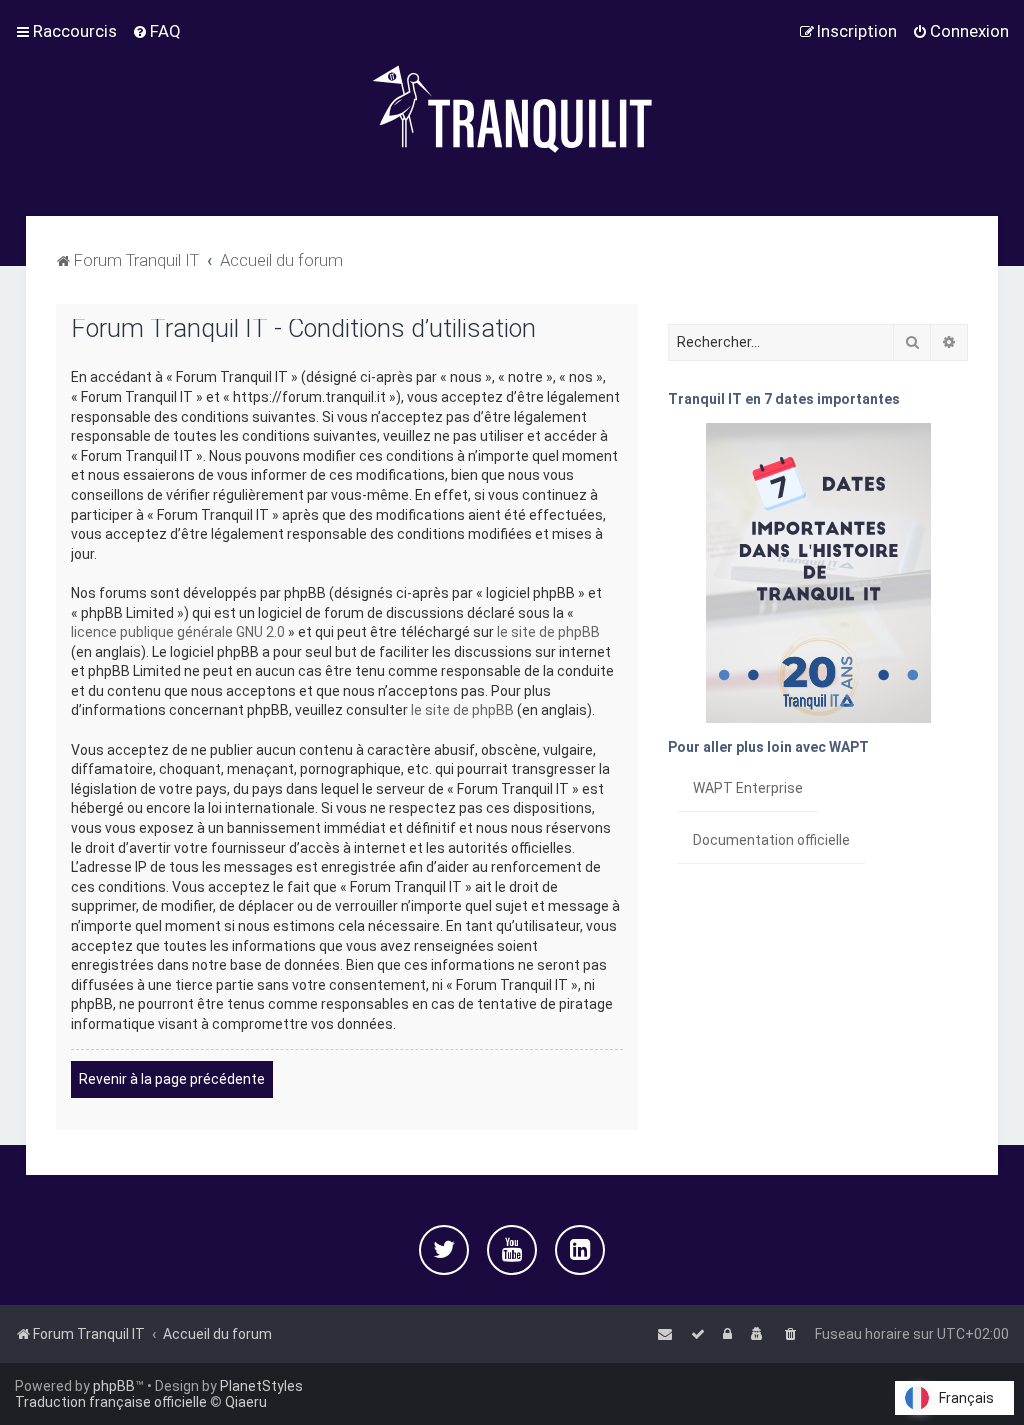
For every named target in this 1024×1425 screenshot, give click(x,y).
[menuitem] (156, 31)
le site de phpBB (548, 632)
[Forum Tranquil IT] (512, 108)
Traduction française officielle (111, 1402)
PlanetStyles (261, 1386)
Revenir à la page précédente (172, 1079)
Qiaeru (246, 1402)
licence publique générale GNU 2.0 (178, 632)
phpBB (114, 1386)
